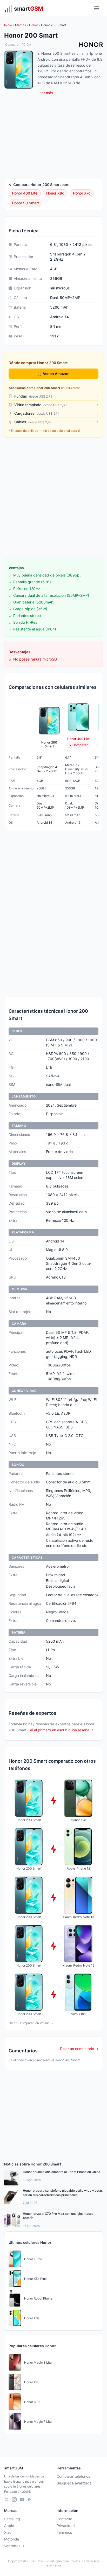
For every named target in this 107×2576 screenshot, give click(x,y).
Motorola (12, 2539)
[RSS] (30, 2499)
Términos (64, 2532)
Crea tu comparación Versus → (31, 2023)
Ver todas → (14, 2546)
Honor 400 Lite (25, 193)
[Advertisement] (53, 497)
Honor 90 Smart (25, 203)
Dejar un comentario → (79, 2049)
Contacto (64, 2519)
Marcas (21, 25)
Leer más (45, 93)
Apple (9, 2526)
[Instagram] (14, 2499)
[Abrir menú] (97, 8)
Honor (34, 25)
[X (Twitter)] (6, 2499)
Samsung (12, 2519)
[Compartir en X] (24, 45)
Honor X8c (55, 193)
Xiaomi (10, 2532)
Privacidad (66, 2526)
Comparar (80, 745)
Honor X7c (82, 193)
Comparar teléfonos (73, 2476)
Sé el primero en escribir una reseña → (61, 1730)
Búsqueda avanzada (74, 2483)
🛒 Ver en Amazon (54, 374)
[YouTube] (22, 2499)
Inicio (8, 25)
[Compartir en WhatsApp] (29, 45)
